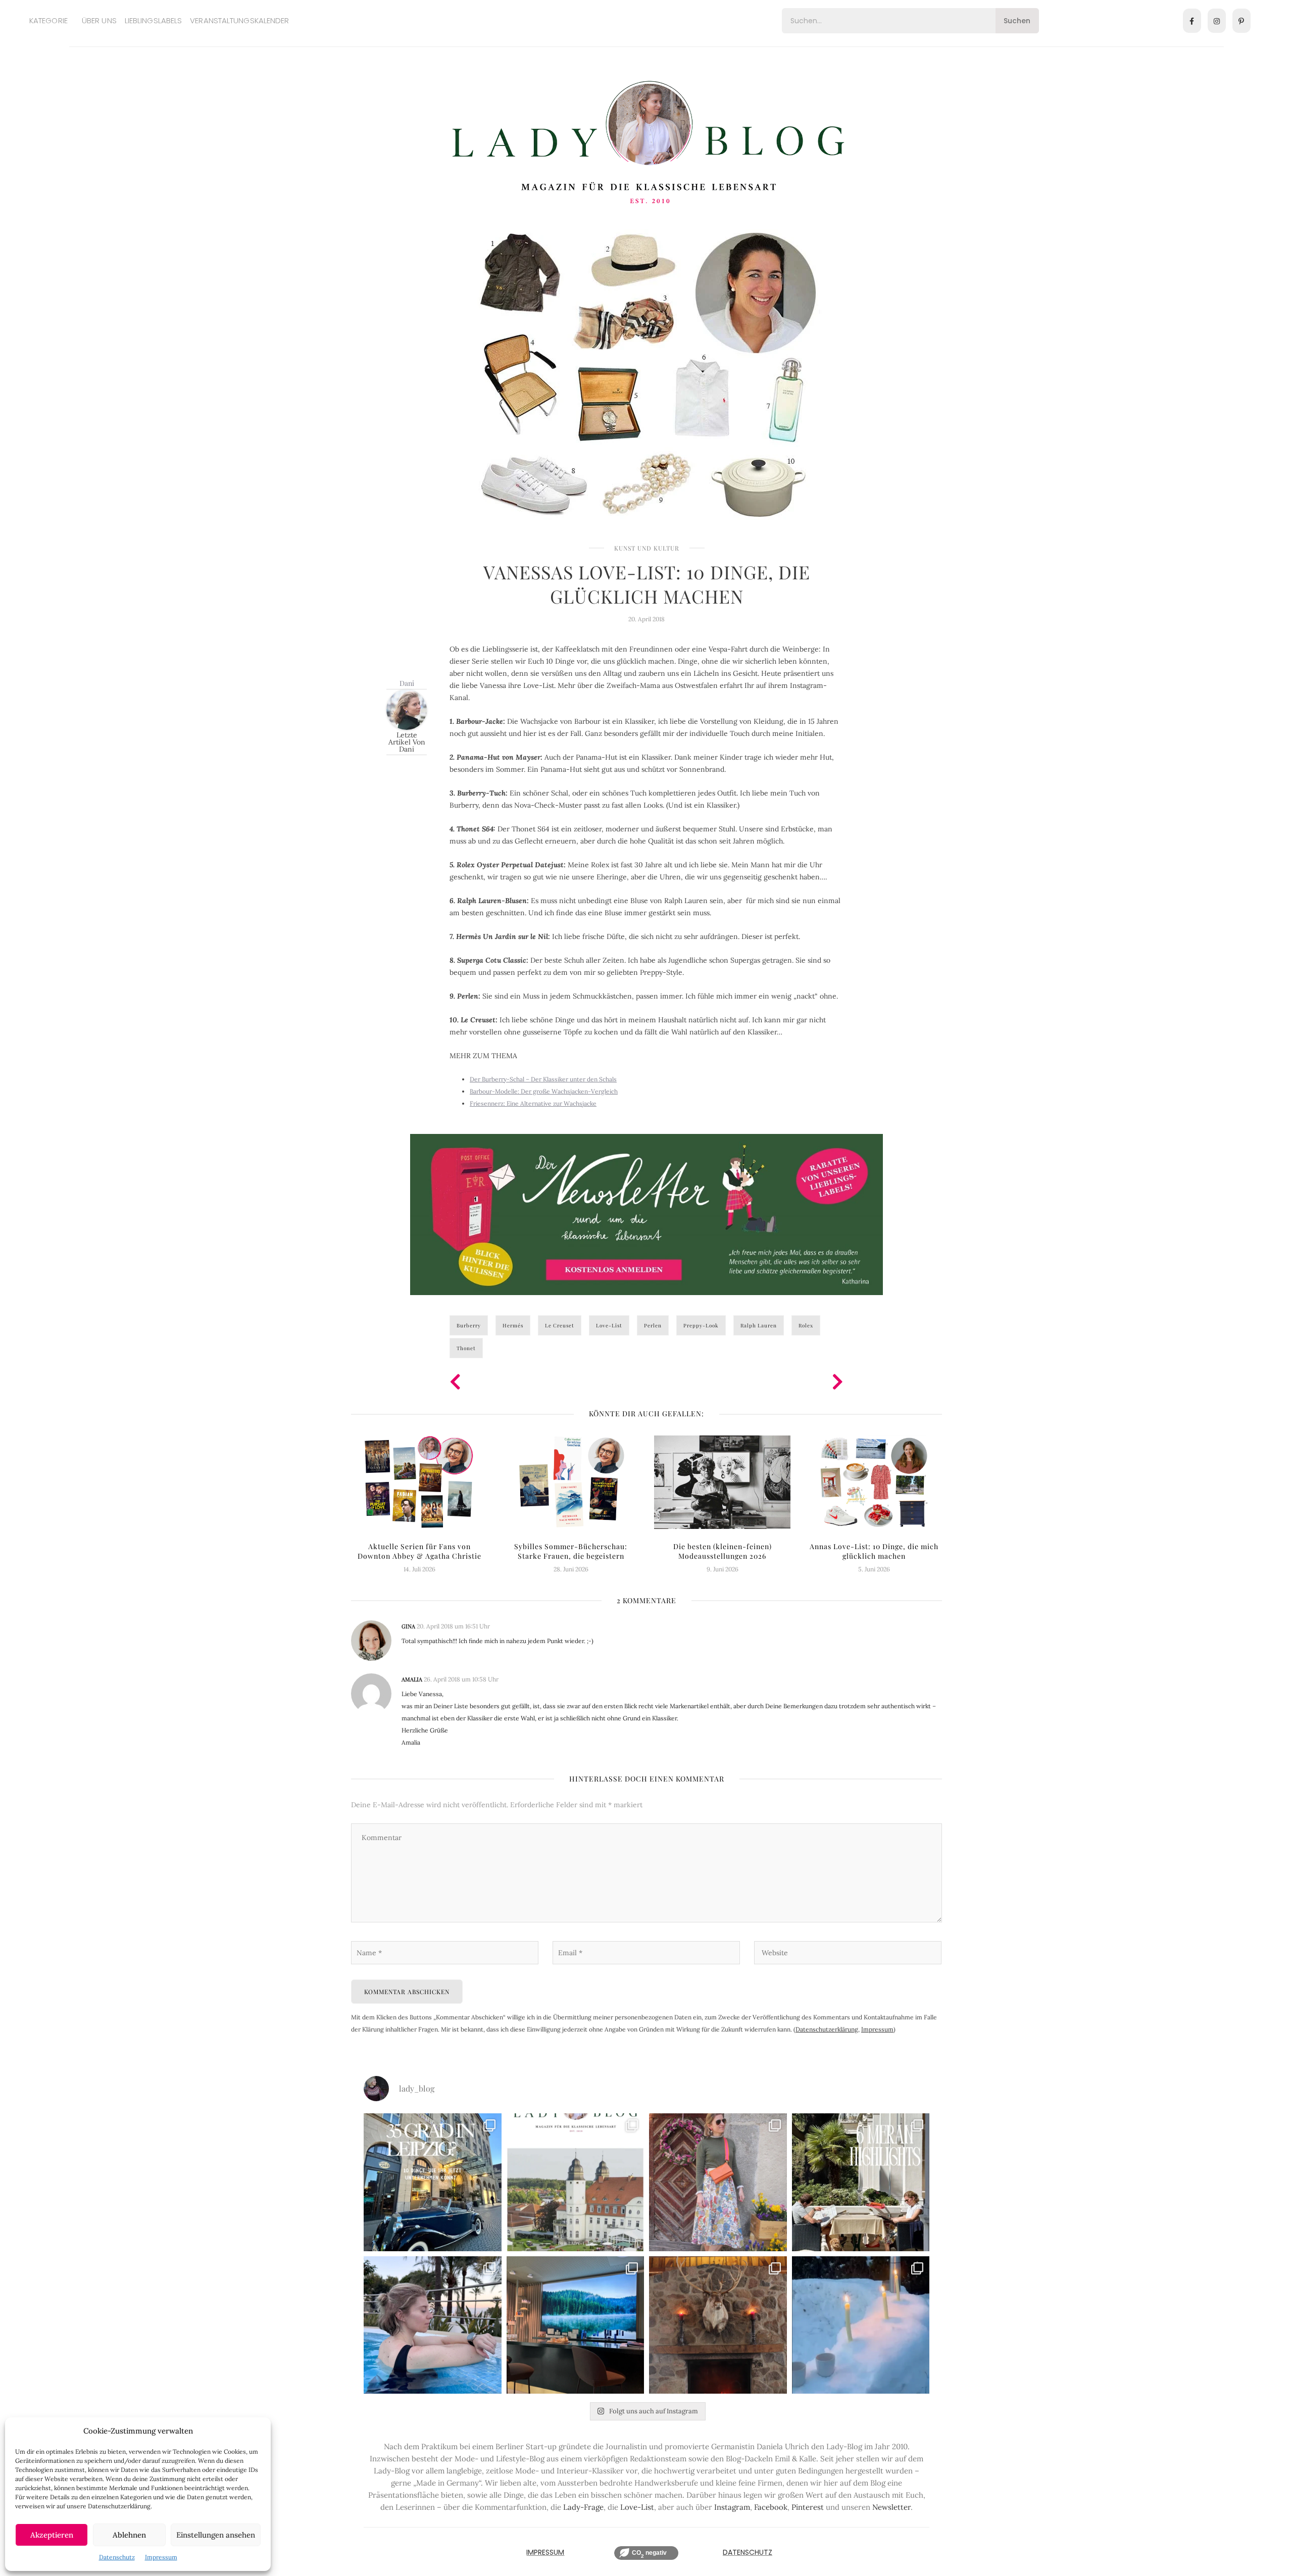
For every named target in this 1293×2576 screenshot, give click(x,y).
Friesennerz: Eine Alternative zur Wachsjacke (533, 1103)
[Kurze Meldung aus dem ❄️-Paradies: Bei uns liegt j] (861, 2325)
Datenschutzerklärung (827, 2029)
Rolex (806, 1325)
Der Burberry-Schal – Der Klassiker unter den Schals (543, 1079)
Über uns (99, 20)
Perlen (653, 1325)
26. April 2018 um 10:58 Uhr (461, 1679)
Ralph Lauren (759, 1325)
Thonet (466, 1348)
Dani (407, 683)
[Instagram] (1217, 21)
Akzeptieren (52, 2535)
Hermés (513, 1325)
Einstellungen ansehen (216, 2535)
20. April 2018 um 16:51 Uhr (453, 1626)
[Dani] (407, 709)
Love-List (609, 1325)
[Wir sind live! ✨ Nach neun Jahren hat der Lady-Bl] (576, 2182)
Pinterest (808, 2507)
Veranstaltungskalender (239, 20)
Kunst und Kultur (647, 548)
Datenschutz (117, 2557)
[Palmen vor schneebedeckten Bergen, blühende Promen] (861, 2182)
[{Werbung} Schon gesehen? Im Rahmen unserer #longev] (576, 2325)
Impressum (161, 2557)
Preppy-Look (701, 1325)
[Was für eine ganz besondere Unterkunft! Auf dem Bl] (718, 2182)
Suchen (1017, 21)
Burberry (469, 1325)
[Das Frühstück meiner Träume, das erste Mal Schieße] (718, 2325)
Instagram (732, 2507)
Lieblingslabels (154, 20)
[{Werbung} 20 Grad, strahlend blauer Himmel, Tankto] (433, 2325)
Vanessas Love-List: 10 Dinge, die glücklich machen (647, 584)
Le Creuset (560, 1325)
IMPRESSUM (545, 2552)
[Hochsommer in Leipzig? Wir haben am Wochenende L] (433, 2182)
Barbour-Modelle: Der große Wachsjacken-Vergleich (544, 1091)
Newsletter (891, 2507)
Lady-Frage (583, 2507)
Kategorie (48, 20)
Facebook (771, 2507)
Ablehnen (129, 2535)
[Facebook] (1192, 21)
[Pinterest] (1241, 21)
